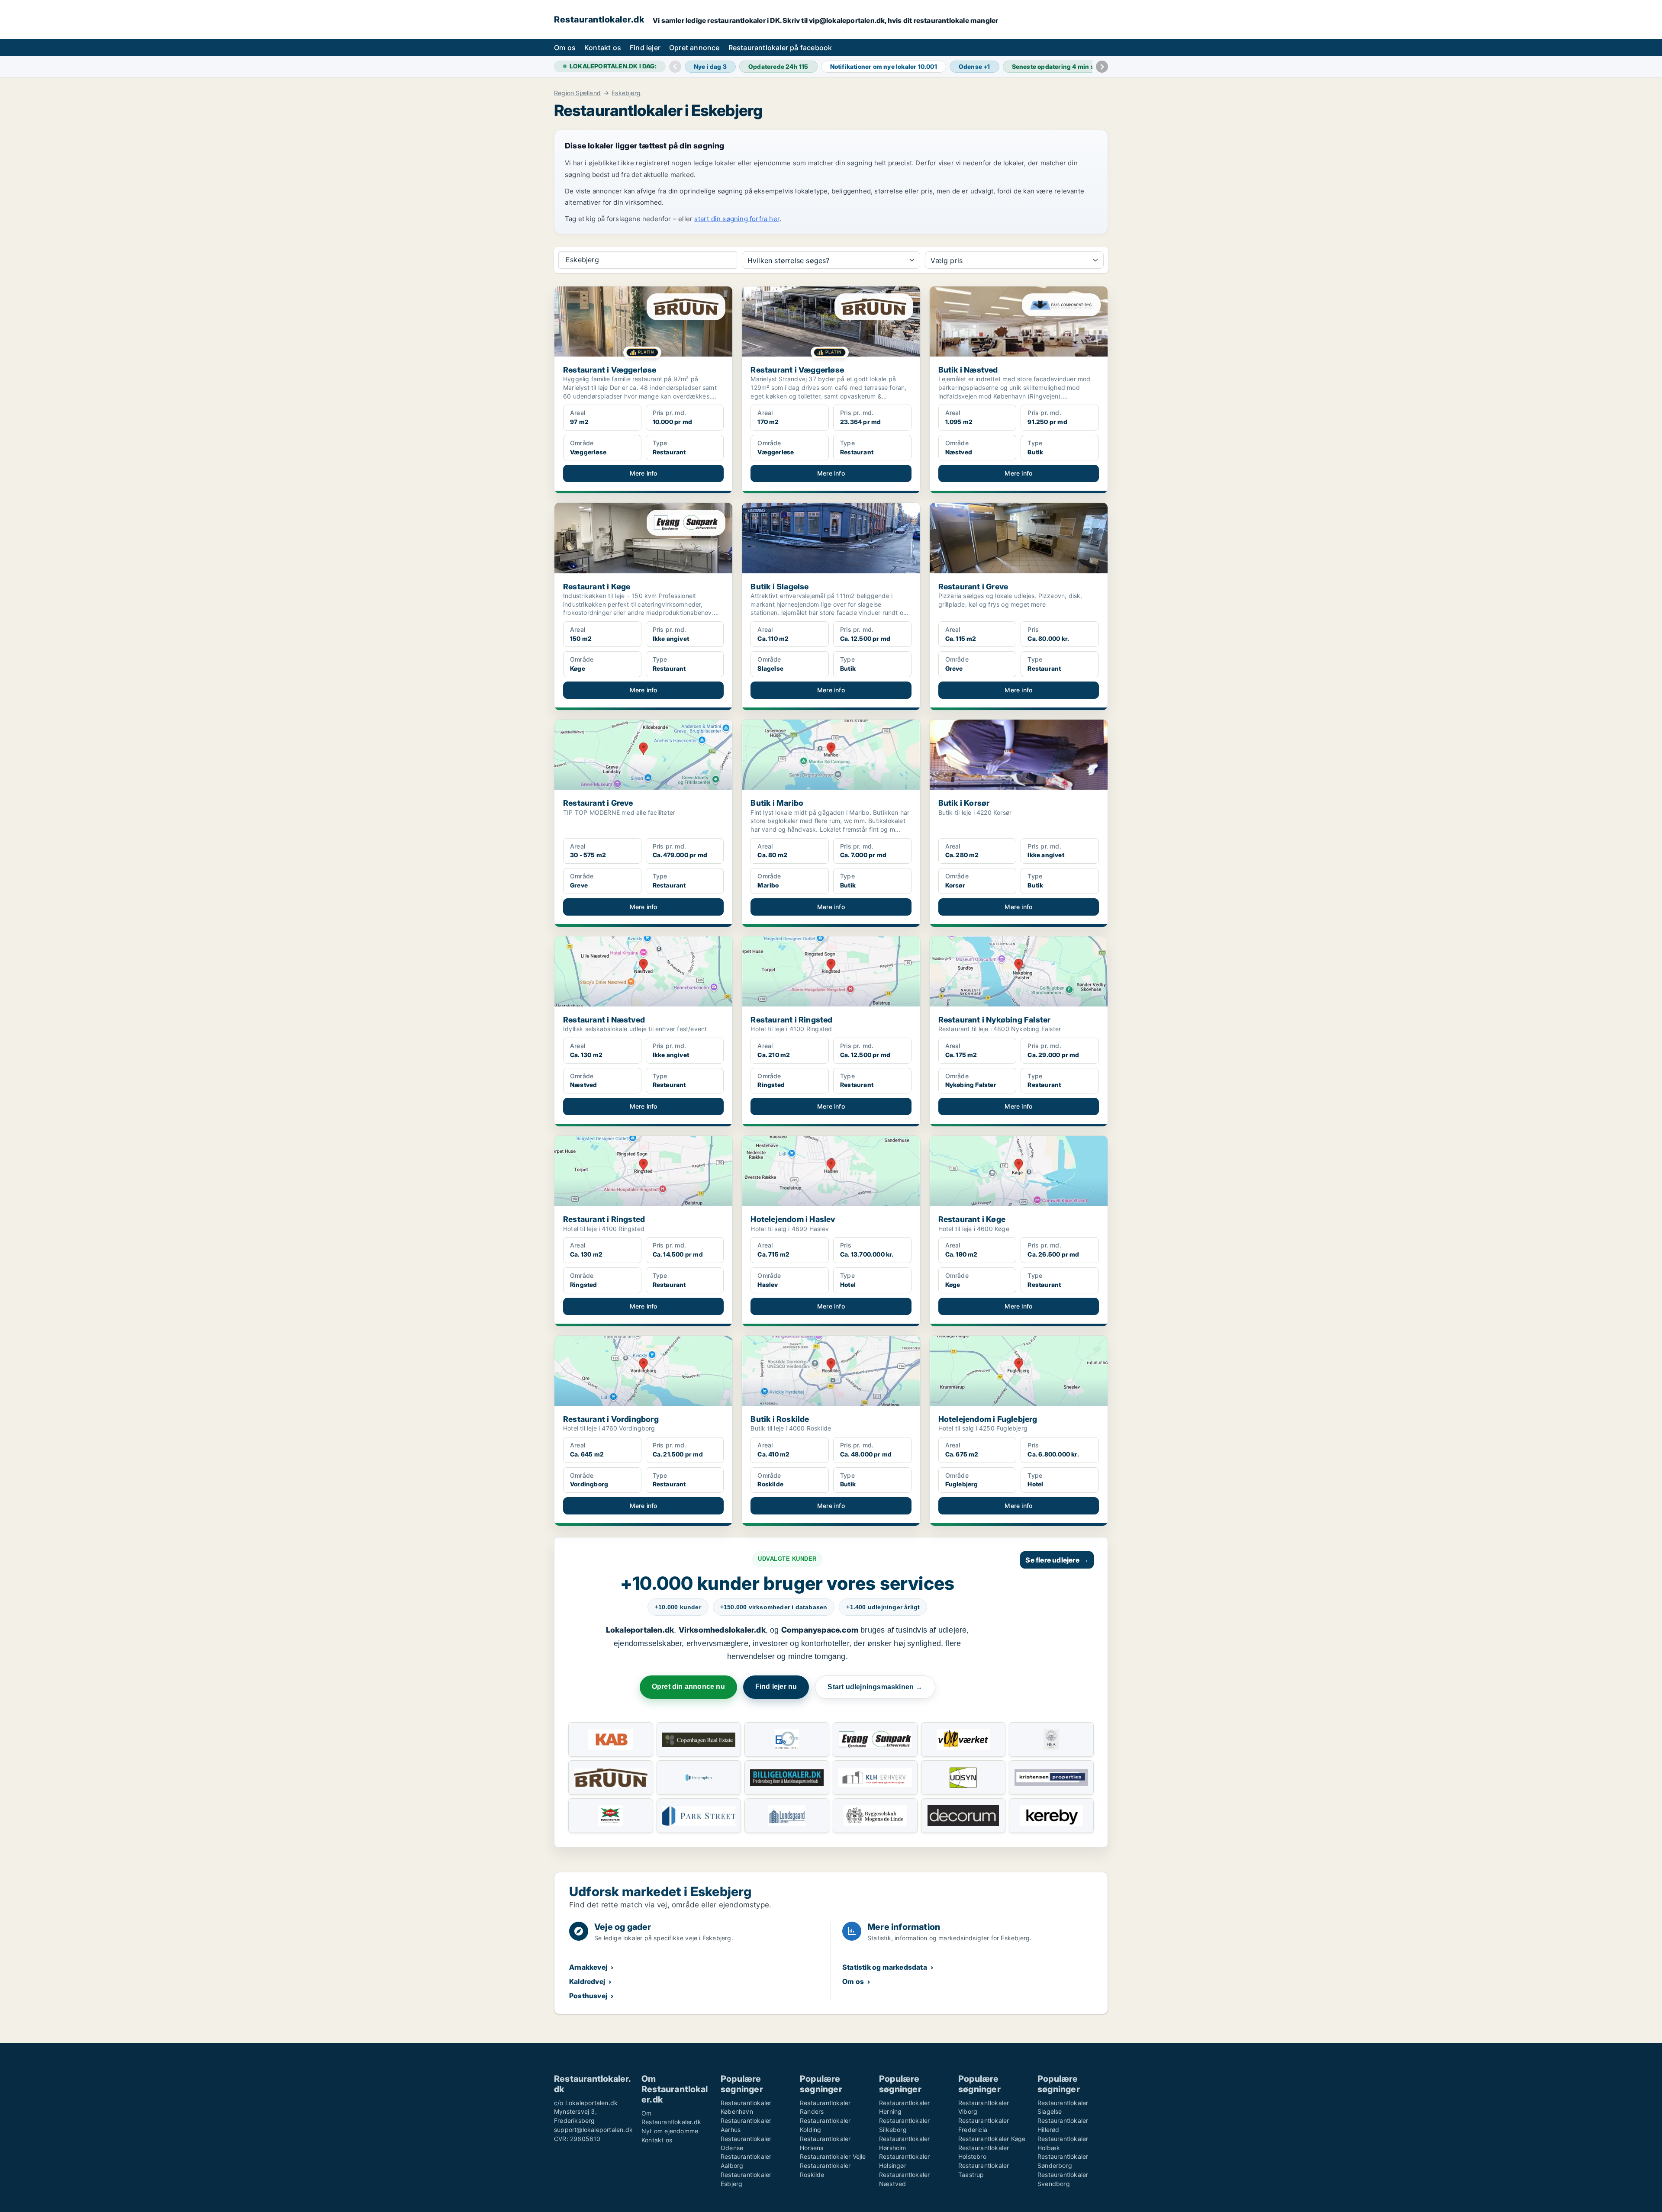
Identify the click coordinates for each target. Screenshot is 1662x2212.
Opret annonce (694, 48)
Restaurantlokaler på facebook (780, 48)
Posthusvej (588, 1996)
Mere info (644, 473)
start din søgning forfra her (737, 219)
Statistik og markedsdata (885, 1967)
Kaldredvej (587, 1981)
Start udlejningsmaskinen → (875, 1687)
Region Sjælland (577, 93)
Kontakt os (603, 48)
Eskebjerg (626, 93)
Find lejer (645, 48)
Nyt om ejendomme (670, 2131)
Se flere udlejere (1057, 1560)
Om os (565, 48)
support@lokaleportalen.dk (593, 2130)
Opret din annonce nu (688, 1686)
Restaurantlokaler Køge (992, 2139)
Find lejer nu (776, 1686)
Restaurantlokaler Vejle (833, 2156)
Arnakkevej (588, 1967)
